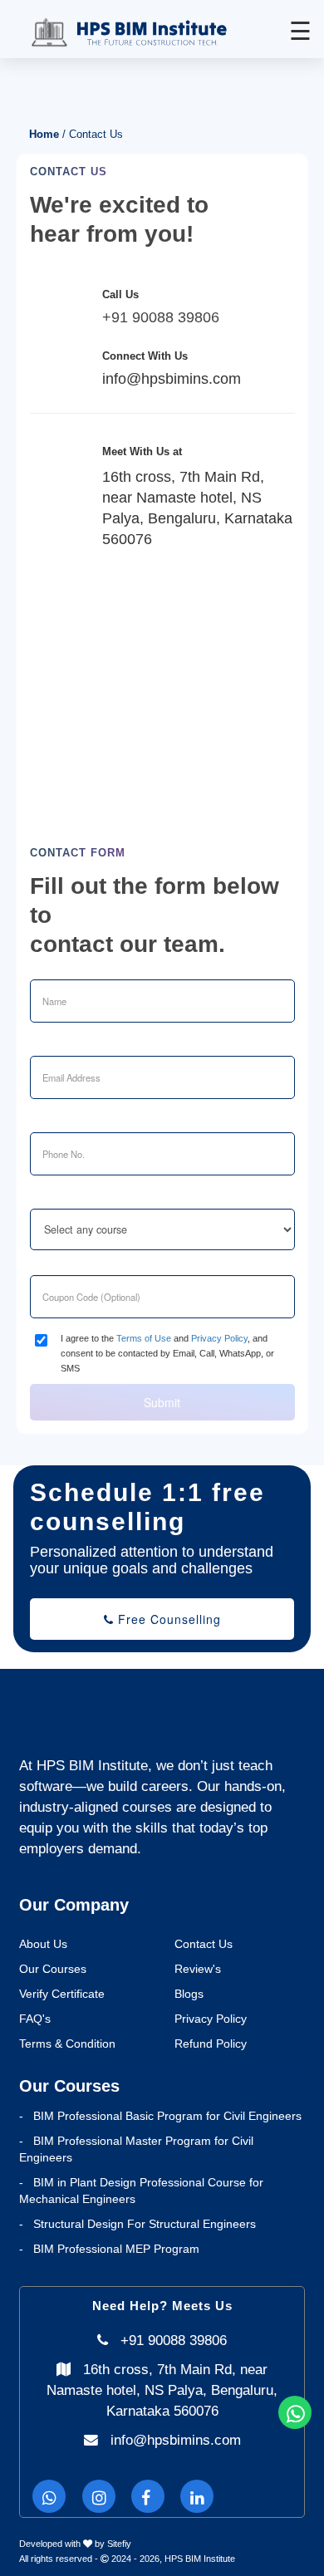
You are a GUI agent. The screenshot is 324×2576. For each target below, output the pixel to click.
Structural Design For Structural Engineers (145, 2224)
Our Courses (53, 1969)
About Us (43, 1944)
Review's (198, 1969)
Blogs (189, 1994)
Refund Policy (211, 2044)
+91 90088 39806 (161, 317)
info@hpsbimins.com (176, 2440)
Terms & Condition (67, 2044)
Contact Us (204, 1944)
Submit (162, 1402)
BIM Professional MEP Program (116, 2249)
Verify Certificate (62, 1994)
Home (44, 135)
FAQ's (35, 2019)
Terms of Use (144, 1338)
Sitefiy (119, 2544)
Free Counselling (167, 1619)
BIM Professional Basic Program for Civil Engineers (167, 2116)
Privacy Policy (219, 1338)
